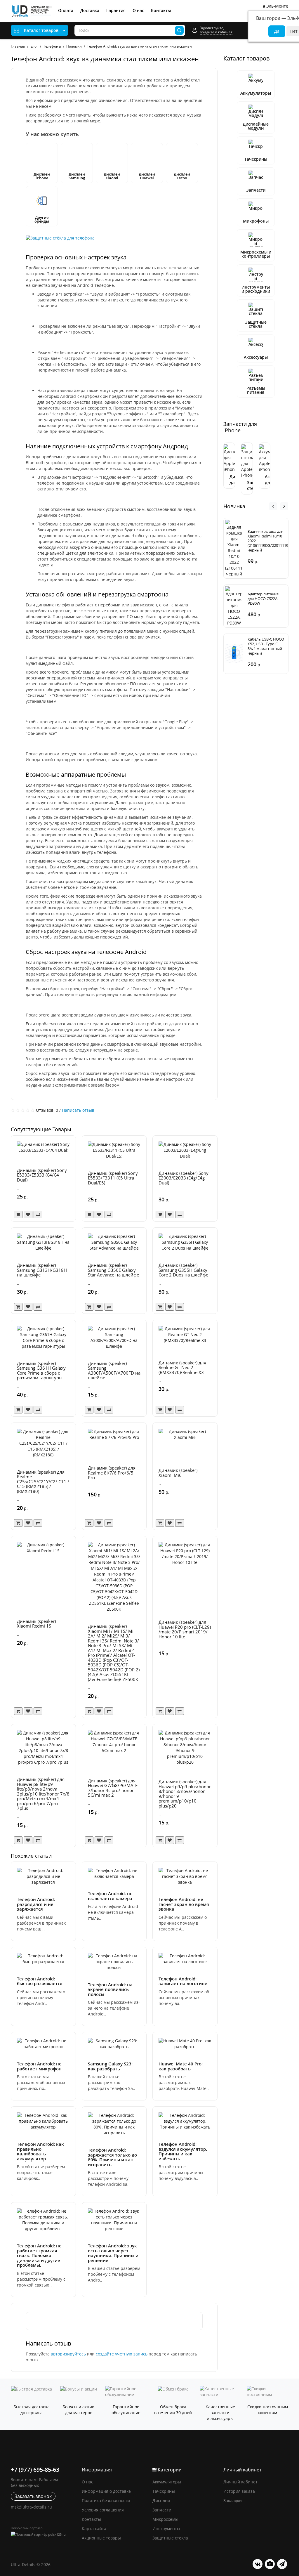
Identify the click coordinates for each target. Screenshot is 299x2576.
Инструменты (166, 2529)
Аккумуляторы (256, 93)
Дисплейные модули (256, 126)
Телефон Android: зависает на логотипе (183, 1981)
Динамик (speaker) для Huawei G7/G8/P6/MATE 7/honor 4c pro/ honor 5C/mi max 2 (113, 1788)
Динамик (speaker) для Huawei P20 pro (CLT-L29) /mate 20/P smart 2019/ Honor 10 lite (185, 1629)
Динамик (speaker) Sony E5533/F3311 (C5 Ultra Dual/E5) (113, 1178)
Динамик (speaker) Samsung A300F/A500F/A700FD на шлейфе (114, 1371)
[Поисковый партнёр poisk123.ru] (43, 2534)
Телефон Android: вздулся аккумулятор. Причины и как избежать (183, 2151)
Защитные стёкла (256, 324)
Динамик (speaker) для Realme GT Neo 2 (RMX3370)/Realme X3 (182, 1367)
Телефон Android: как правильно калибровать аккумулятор (40, 2151)
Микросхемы (165, 2519)
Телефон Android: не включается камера (110, 1896)
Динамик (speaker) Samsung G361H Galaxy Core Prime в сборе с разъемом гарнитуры (41, 1371)
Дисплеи (161, 2500)
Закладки (233, 2500)
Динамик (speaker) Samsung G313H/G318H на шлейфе (42, 1270)
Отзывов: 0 (47, 1110)
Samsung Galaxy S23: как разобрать (110, 2066)
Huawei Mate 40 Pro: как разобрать (181, 2066)
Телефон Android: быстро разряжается (40, 1981)
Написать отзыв (78, 1110)
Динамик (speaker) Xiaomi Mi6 (178, 1473)
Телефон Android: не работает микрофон (39, 2066)
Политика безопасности (106, 2500)
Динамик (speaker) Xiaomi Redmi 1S (36, 1624)
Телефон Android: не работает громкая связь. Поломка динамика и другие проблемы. (39, 2255)
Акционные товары (101, 2538)
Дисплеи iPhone (42, 176)
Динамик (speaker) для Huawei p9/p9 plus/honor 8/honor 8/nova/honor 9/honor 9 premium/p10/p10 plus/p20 (185, 1794)
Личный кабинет (240, 2482)
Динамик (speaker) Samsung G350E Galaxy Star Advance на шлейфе (113, 1270)
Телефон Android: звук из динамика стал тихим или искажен (139, 46)
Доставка (90, 10)
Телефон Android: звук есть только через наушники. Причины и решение (113, 2253)
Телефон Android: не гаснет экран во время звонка (184, 1904)
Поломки (74, 46)
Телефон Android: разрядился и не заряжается (36, 1904)
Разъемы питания (256, 390)
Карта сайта (94, 2529)
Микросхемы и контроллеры (256, 254)
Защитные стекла (170, 2538)
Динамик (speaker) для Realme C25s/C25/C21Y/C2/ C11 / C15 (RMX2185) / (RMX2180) (43, 1482)
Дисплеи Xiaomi (112, 176)
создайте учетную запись (122, 2354)
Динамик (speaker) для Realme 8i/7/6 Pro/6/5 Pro (112, 1473)
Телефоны (52, 46)
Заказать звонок (33, 2496)
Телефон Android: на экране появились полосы (110, 1989)
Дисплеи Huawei (147, 176)
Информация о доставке (106, 2491)
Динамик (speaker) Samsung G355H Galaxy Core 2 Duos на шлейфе (183, 1270)
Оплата (66, 10)
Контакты (161, 10)
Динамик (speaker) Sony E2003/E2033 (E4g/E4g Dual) (184, 1178)
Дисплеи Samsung (77, 176)
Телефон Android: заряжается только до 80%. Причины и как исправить (112, 2157)
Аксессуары (256, 357)
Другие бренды (42, 219)
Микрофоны (256, 221)
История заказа (239, 2491)
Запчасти (256, 190)
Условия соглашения (103, 2510)
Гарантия (116, 10)
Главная (18, 46)
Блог (34, 46)
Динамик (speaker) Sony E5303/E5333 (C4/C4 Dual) (42, 1175)
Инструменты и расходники (256, 289)
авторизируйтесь (68, 2354)
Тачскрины (256, 159)
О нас (138, 10)
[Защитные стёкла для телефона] (60, 237)
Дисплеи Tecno (182, 176)
